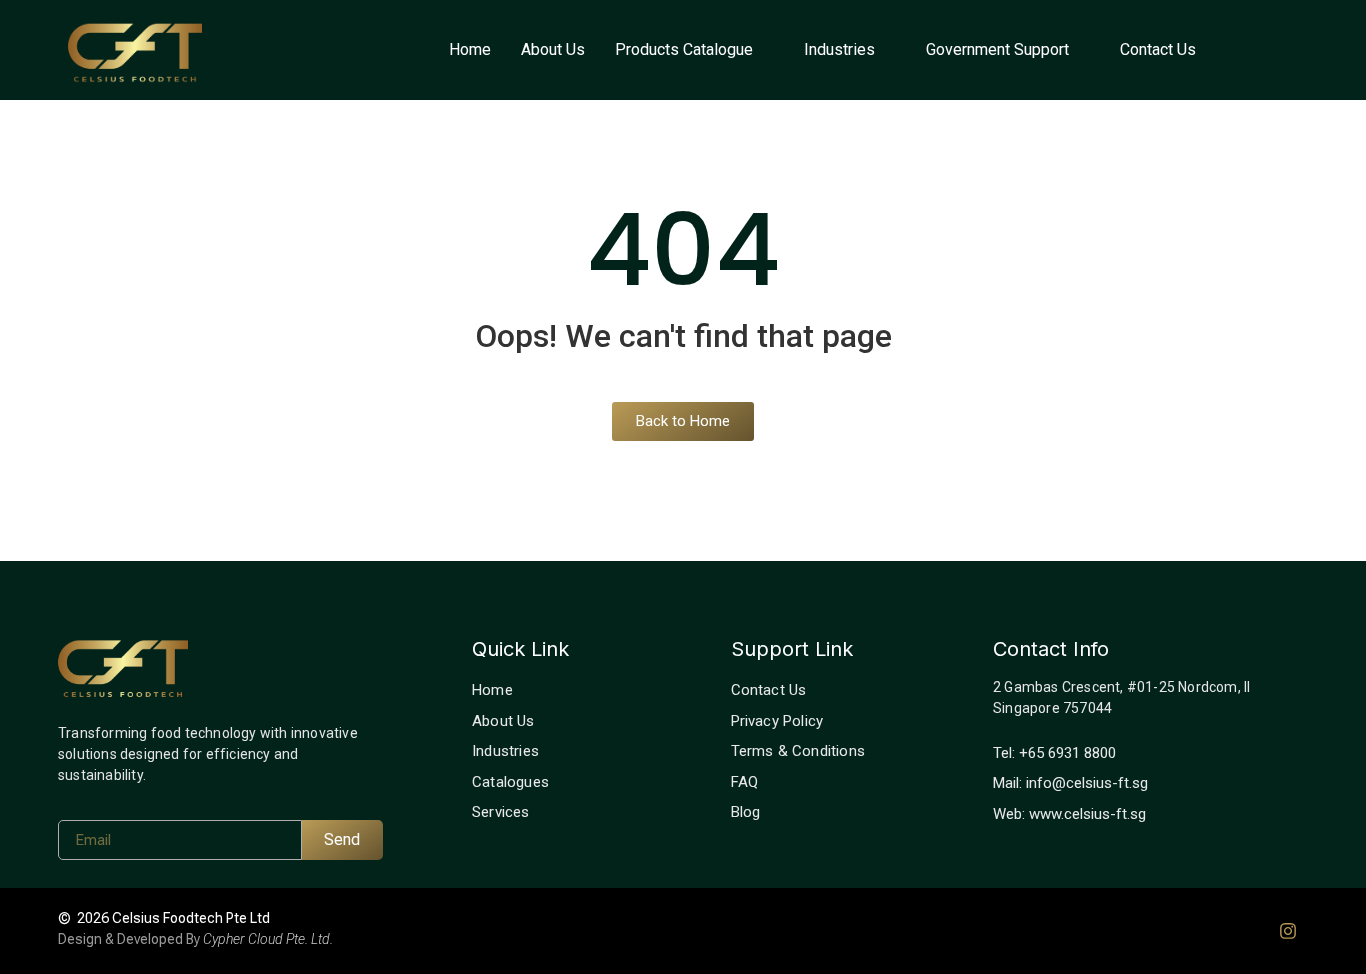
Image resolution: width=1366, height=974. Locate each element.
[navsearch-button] (1273, 50)
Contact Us (1158, 49)
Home (470, 49)
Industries (839, 49)
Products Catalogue (684, 49)
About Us (553, 49)
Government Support (997, 49)
